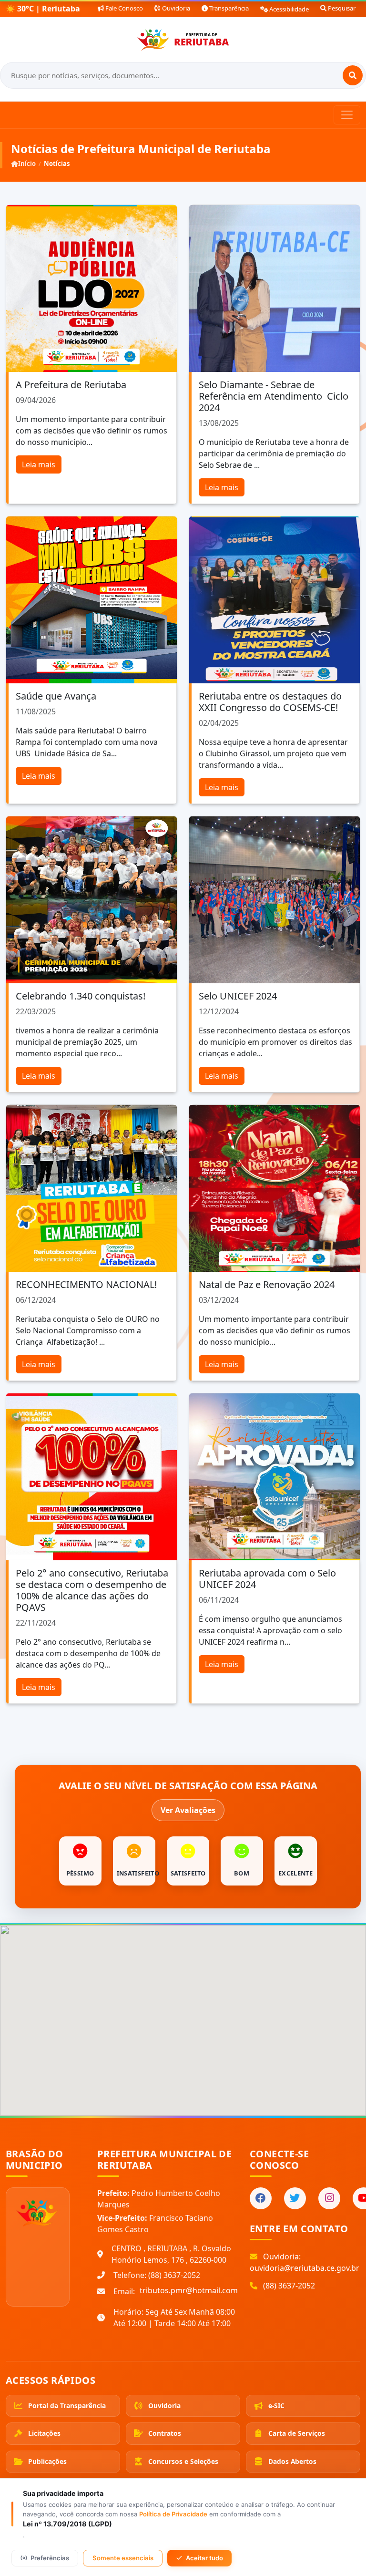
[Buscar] (353, 75)
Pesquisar (341, 8)
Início (27, 164)
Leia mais (39, 464)
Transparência (228, 8)
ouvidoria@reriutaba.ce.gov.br (305, 2268)
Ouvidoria (175, 8)
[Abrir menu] (347, 115)
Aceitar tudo (204, 2558)
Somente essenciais (123, 2558)
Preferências (50, 2558)
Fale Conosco (123, 8)
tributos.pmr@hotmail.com (189, 2290)
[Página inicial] (183, 40)
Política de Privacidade (173, 2514)
